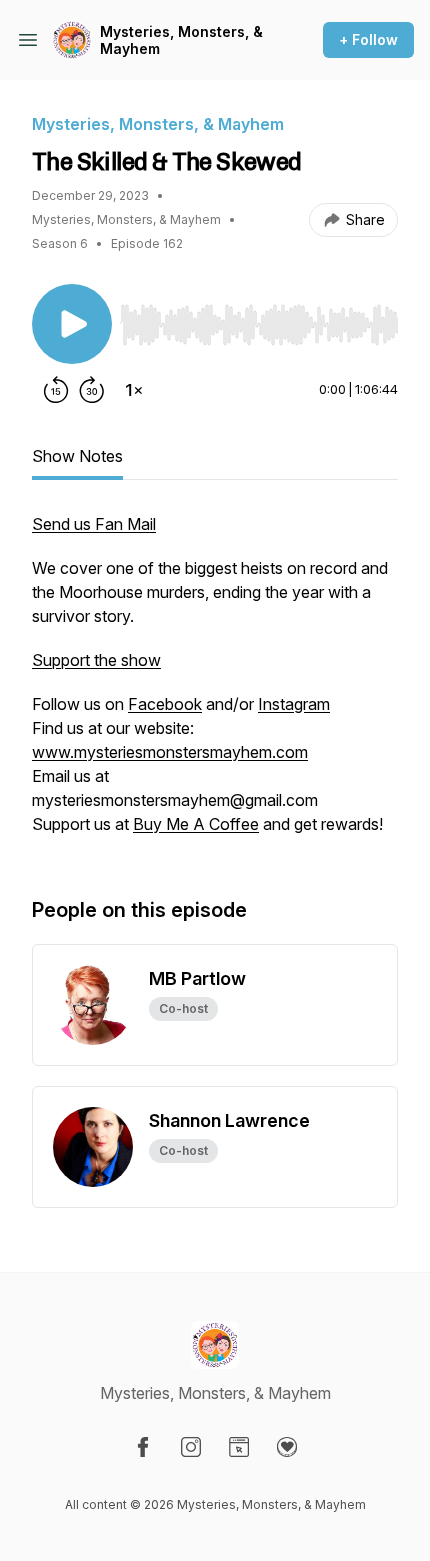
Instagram (294, 704)
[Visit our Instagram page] (191, 1447)
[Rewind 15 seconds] (56, 390)
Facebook (165, 704)
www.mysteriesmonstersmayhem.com (170, 752)
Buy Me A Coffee (196, 824)
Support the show (96, 660)
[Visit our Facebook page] (143, 1447)
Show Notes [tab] (77, 456)
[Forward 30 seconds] (92, 390)
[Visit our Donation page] (287, 1447)
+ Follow (368, 39)
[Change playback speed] (134, 390)
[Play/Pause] (72, 324)
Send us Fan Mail (94, 524)
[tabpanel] (215, 684)
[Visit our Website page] (239, 1447)
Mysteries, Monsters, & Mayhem (181, 40)
